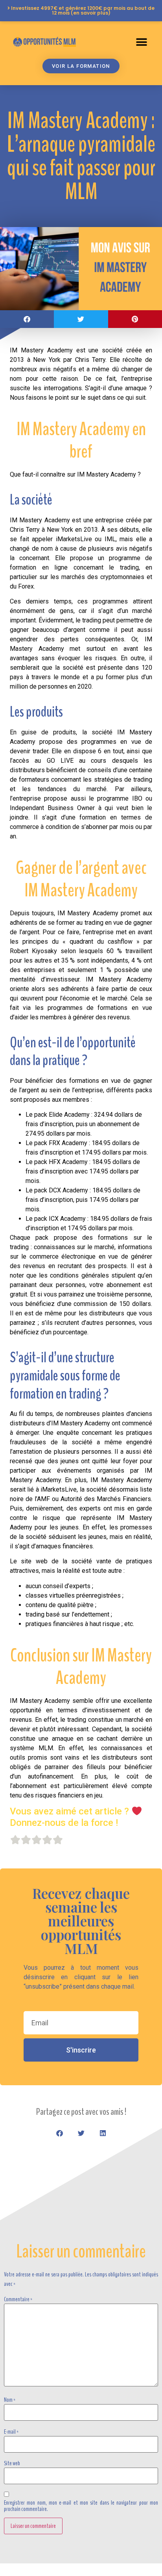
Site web (12, 2463)
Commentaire (18, 2299)
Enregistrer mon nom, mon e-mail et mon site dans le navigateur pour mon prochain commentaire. (81, 2506)
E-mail (11, 2432)
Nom (10, 2400)
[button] (141, 42)
